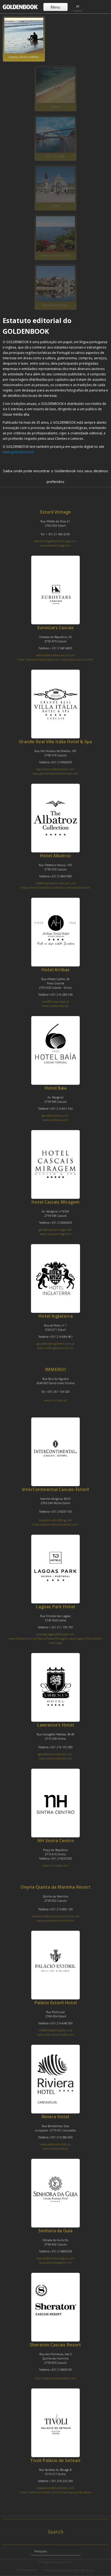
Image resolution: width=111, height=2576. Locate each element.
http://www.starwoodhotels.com (55, 2378)
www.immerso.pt (55, 1400)
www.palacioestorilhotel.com (55, 2035)
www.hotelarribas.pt (55, 1006)
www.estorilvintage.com (55, 545)
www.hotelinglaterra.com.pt (55, 1348)
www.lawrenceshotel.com (55, 1758)
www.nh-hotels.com (55, 1866)
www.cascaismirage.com (55, 1234)
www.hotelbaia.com (55, 1120)
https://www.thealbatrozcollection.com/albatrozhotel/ (55, 888)
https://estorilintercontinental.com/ (55, 1525)
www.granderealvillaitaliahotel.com (55, 774)
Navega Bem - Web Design (79, 2570)
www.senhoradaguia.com (55, 2263)
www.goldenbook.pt (18, 452)
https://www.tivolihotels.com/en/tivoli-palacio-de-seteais (55, 2492)
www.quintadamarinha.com (55, 1921)
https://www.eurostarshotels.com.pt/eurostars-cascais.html (55, 659)
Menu (55, 7)
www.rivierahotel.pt (55, 2149)
